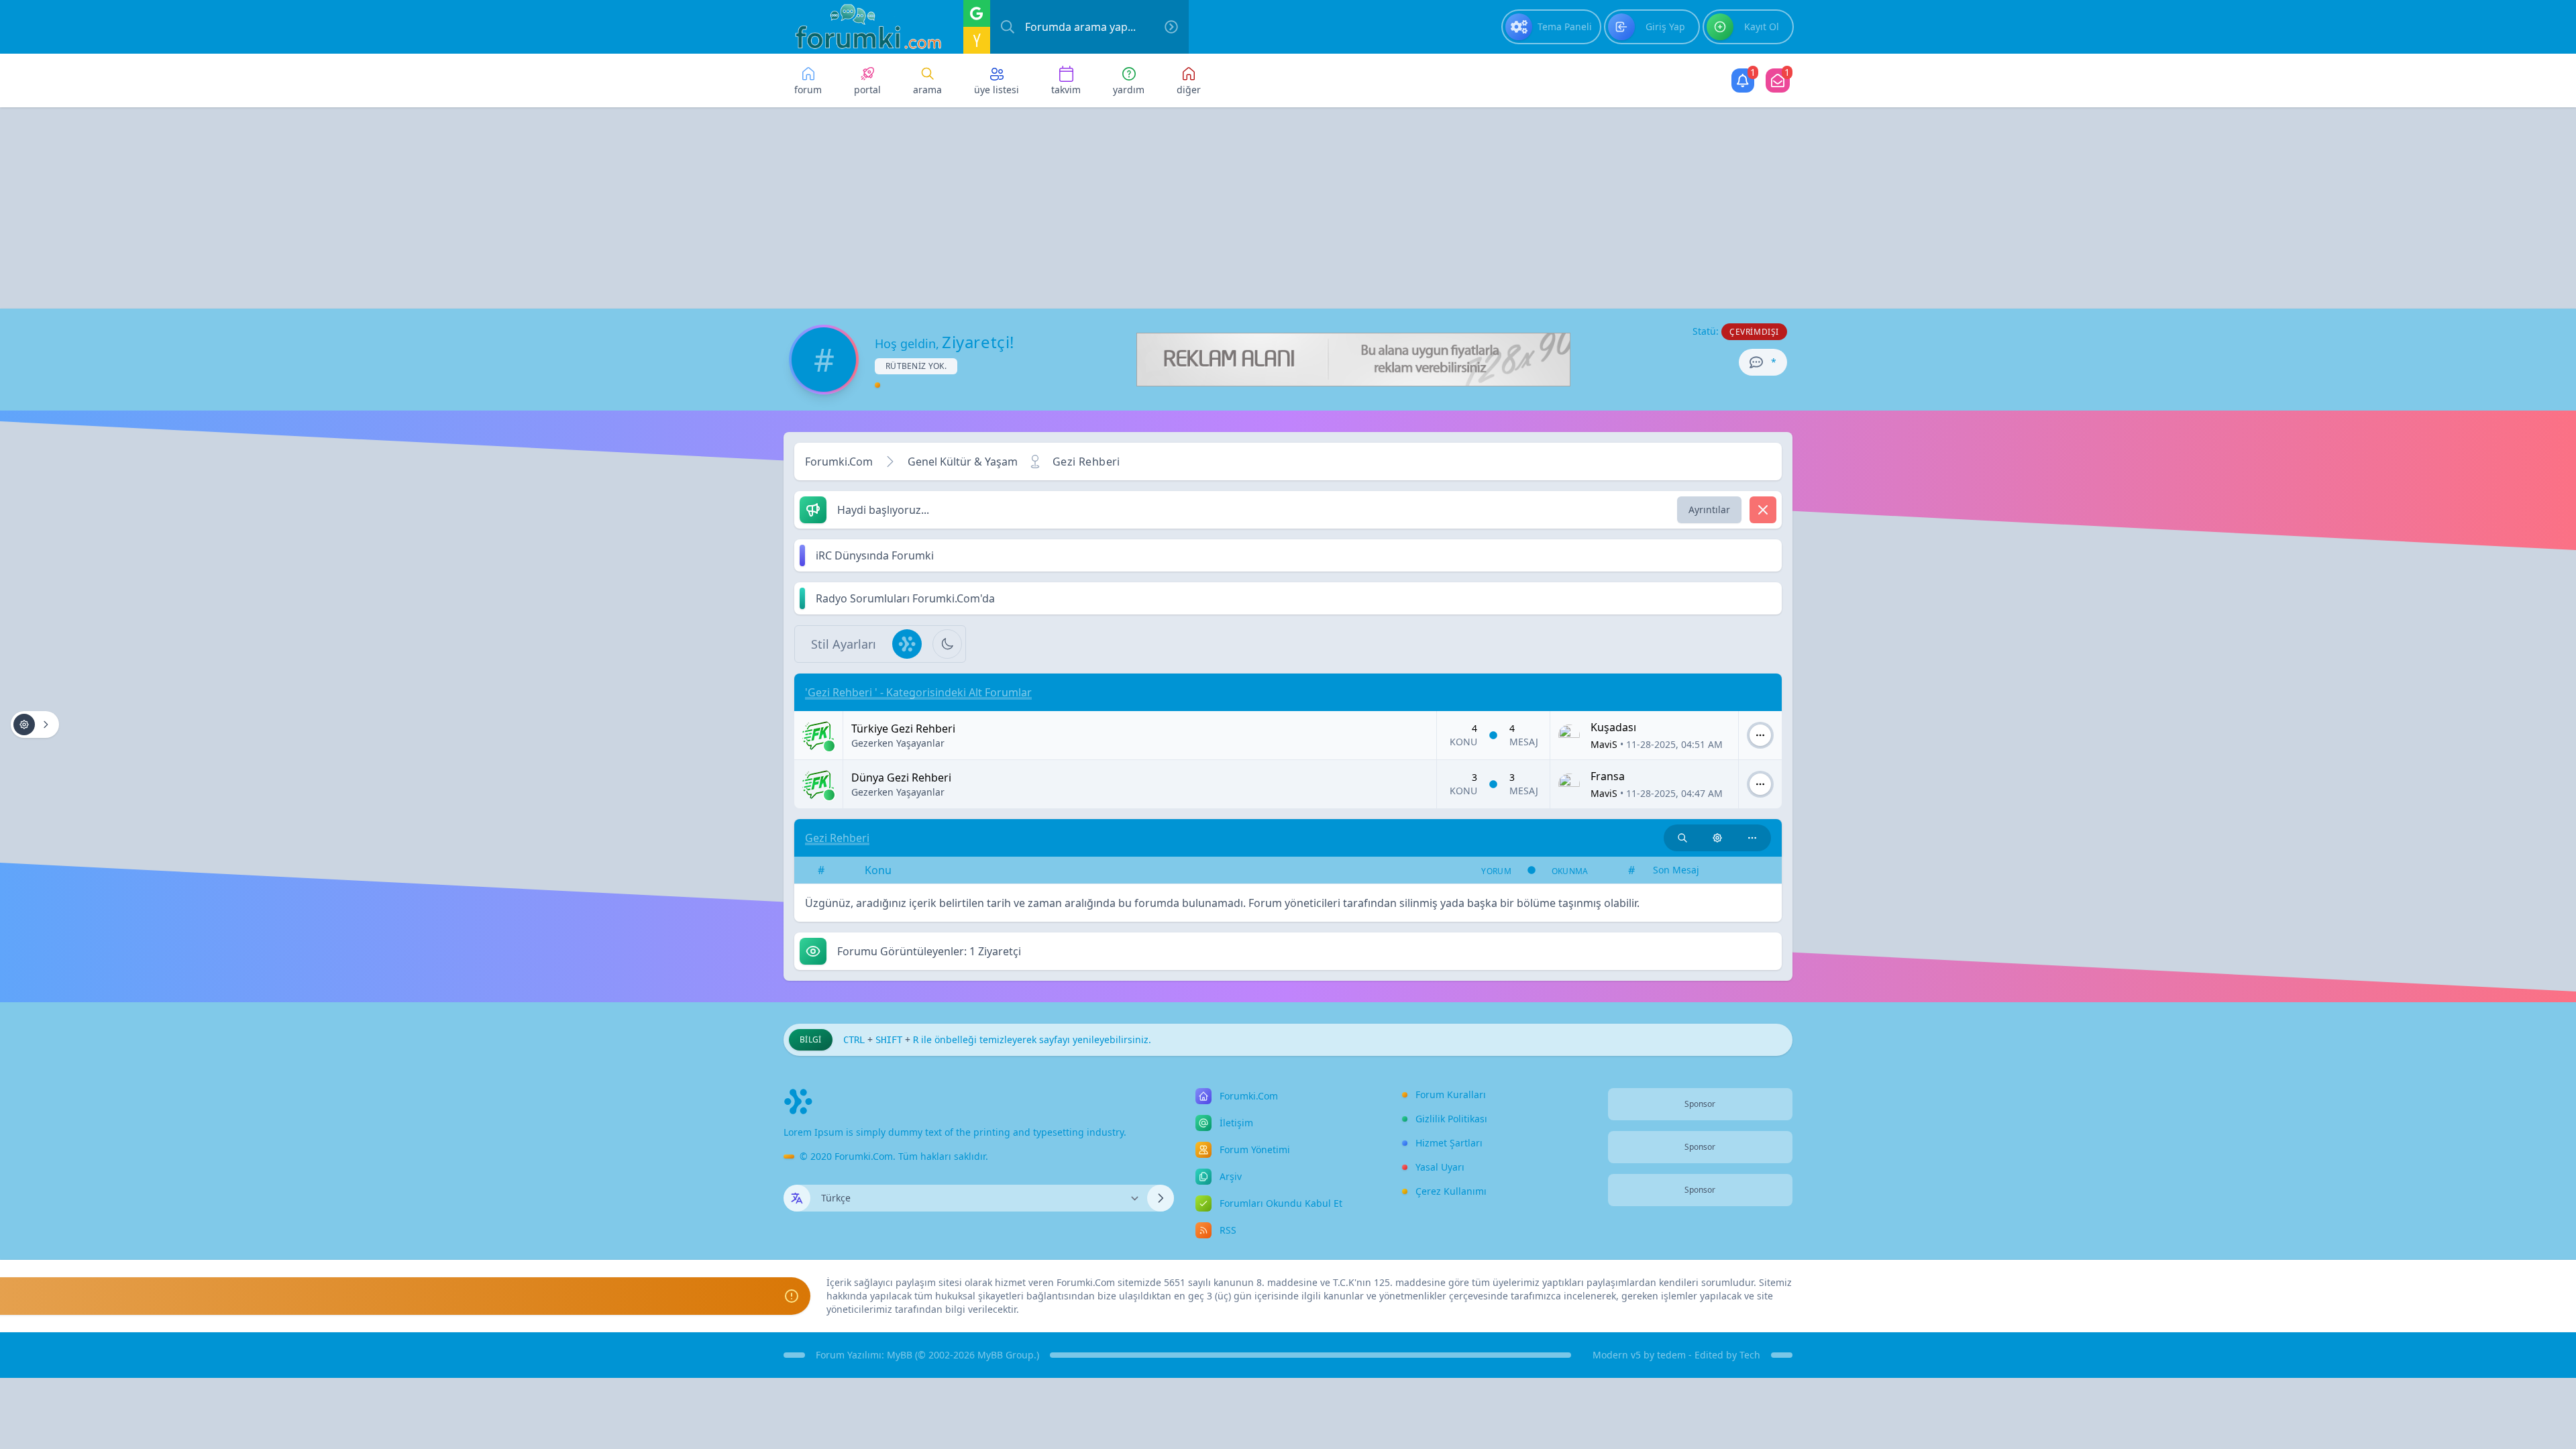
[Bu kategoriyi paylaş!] (1752, 838)
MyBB (900, 1355)
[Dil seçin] (797, 1198)
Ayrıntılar (1709, 509)
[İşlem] (1760, 735)
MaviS (1604, 744)
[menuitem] (1551, 27)
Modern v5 (1617, 1355)
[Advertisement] (1288, 208)
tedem (1671, 1355)
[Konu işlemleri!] (1717, 838)
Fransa (1608, 776)
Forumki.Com (839, 462)
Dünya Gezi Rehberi (901, 777)
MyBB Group (1006, 1355)
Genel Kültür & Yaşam (963, 462)
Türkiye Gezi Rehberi (903, 729)
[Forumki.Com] (863, 27)
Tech (1750, 1355)
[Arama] (1008, 27)
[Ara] (1171, 27)
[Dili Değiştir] (1161, 1198)
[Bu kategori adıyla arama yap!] (1682, 838)
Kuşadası (1613, 727)
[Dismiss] (1763, 510)
